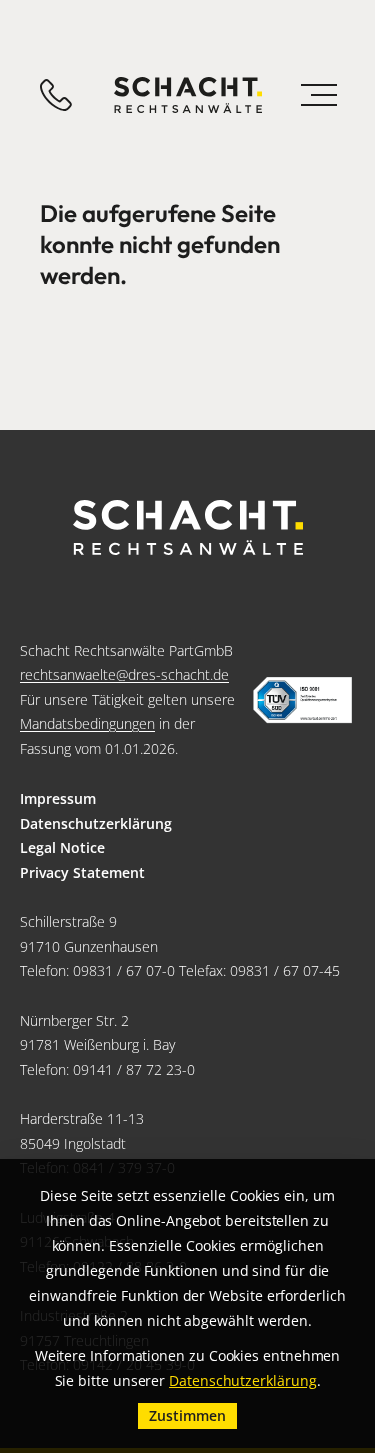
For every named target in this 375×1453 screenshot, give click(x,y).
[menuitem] (187, 799)
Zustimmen (187, 1415)
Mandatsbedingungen (87, 723)
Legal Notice (62, 847)
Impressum (58, 798)
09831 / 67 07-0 (124, 970)
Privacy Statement (82, 872)
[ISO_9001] (302, 700)
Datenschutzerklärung (96, 823)
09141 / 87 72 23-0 (134, 1069)
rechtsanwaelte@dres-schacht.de (124, 674)
